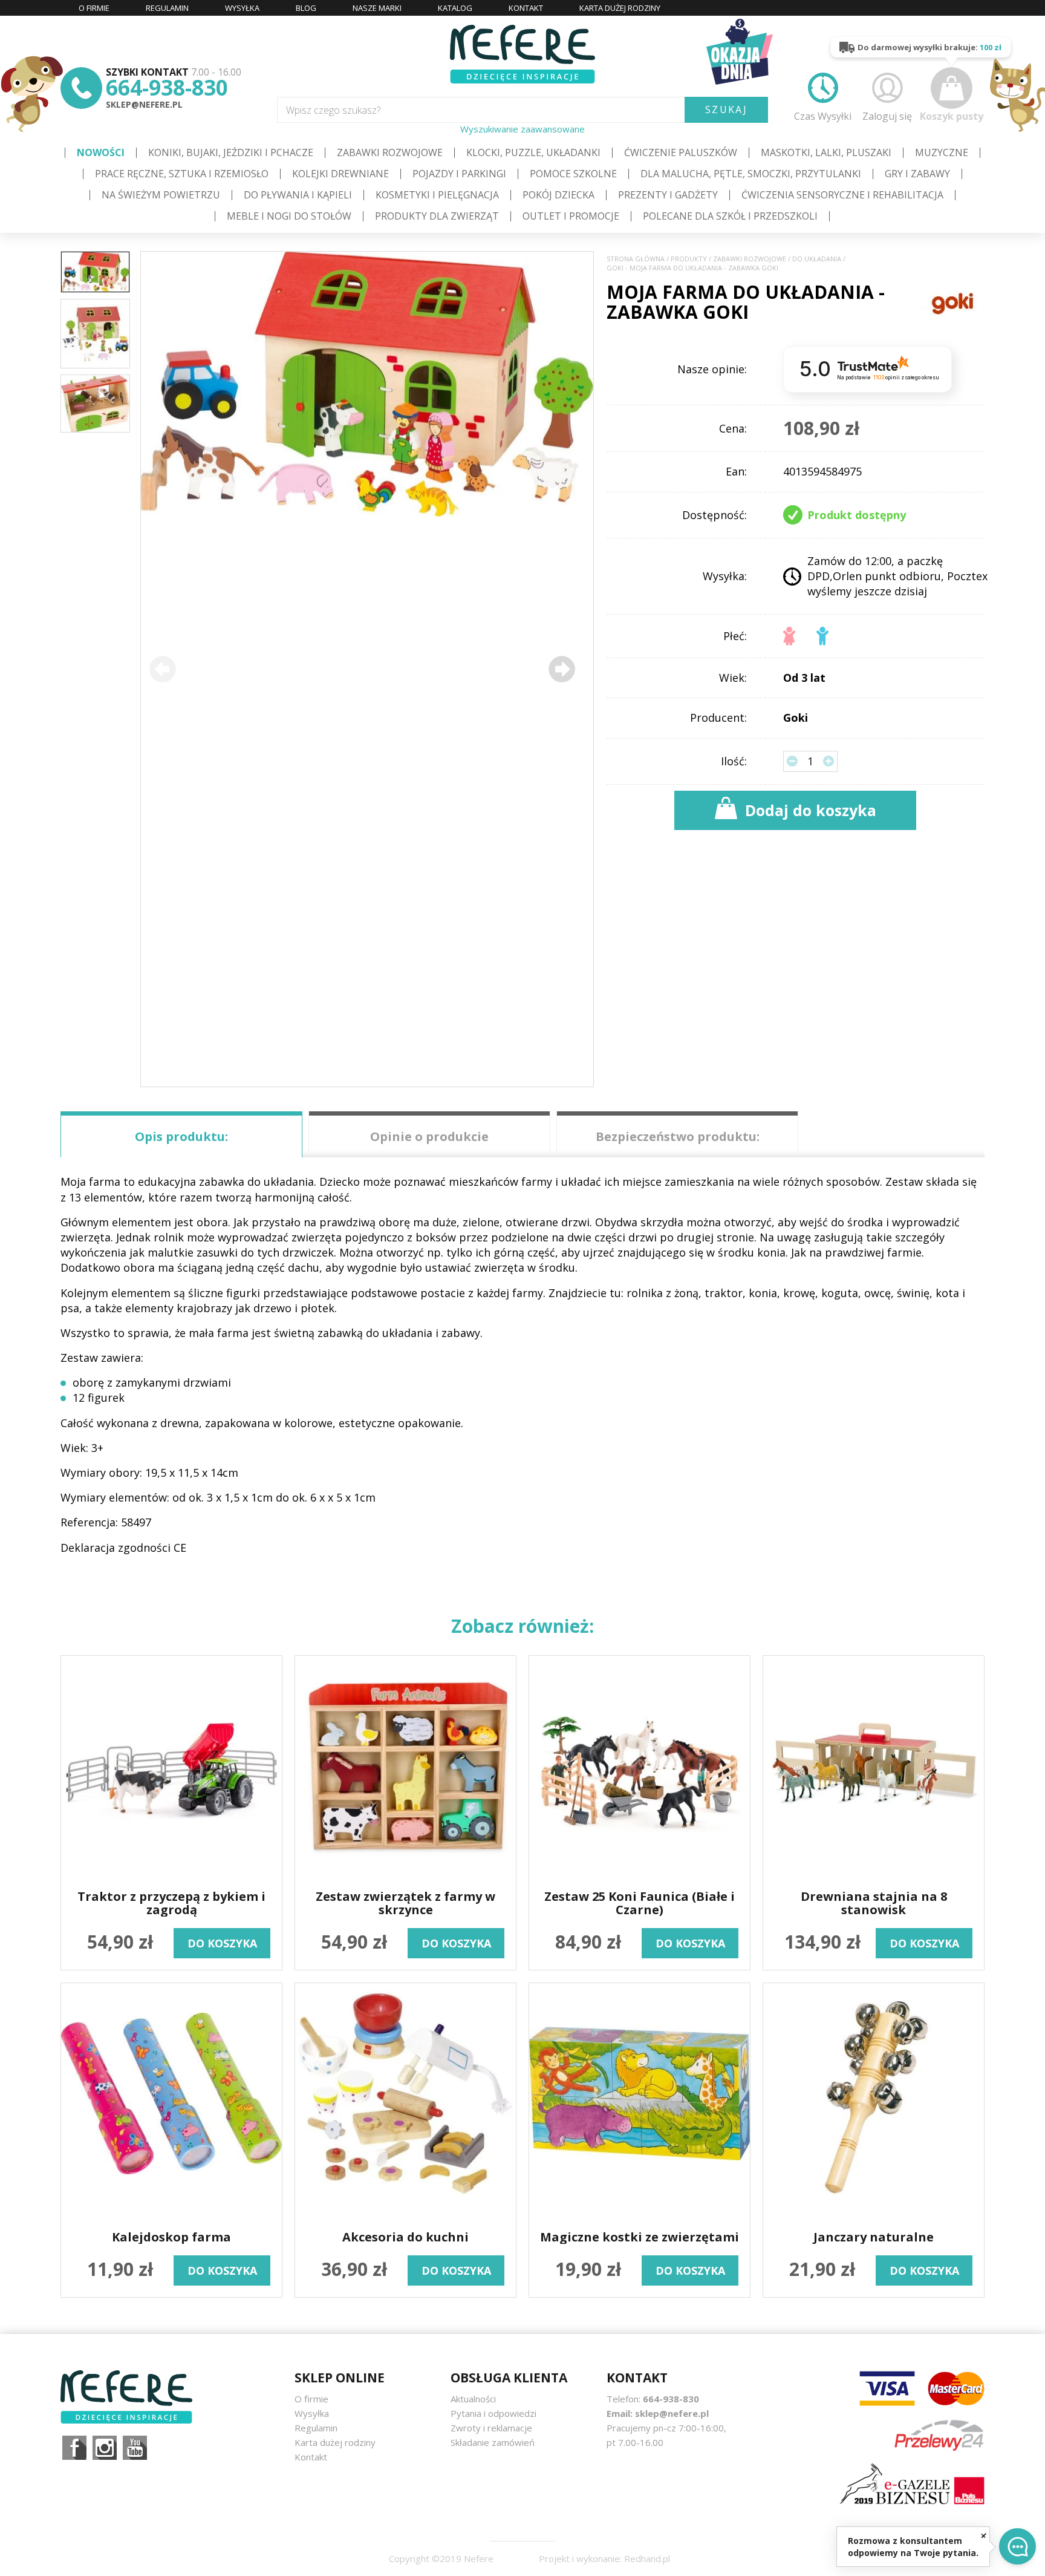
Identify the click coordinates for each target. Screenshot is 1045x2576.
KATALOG (455, 8)
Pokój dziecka (558, 195)
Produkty (689, 259)
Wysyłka (312, 2413)
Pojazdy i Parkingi (459, 174)
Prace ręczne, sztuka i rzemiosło (182, 174)
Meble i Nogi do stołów (289, 216)
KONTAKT (526, 8)
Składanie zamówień (493, 2442)
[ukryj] (984, 2535)
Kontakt (311, 2457)
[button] (562, 669)
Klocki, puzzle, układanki (533, 152)
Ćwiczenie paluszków (681, 152)
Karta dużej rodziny (335, 2442)
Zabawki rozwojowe (390, 152)
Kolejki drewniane (340, 174)
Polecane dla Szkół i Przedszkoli (730, 216)
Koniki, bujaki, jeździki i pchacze (231, 152)
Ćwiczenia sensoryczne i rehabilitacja (842, 195)
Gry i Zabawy (917, 174)
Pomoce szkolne (573, 174)
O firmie (311, 2399)
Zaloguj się (887, 116)
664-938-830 (167, 87)
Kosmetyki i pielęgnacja (437, 195)
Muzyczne (942, 152)
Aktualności (473, 2399)
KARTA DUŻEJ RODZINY (620, 8)
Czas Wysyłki (823, 116)
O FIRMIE (94, 8)
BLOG (306, 8)
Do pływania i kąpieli (298, 195)
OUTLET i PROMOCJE (571, 216)
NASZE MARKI (377, 8)
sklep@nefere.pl (144, 104)
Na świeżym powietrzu (161, 195)
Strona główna (636, 259)
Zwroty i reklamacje (491, 2428)
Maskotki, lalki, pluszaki (826, 152)
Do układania (817, 259)
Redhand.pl (647, 2558)
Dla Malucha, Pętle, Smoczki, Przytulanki (751, 174)
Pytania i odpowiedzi (493, 2413)
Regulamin (316, 2428)
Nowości (101, 152)
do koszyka (222, 1943)
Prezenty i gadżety (668, 195)
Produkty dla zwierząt (437, 216)
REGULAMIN (167, 8)
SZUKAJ (726, 110)
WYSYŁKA (242, 8)
